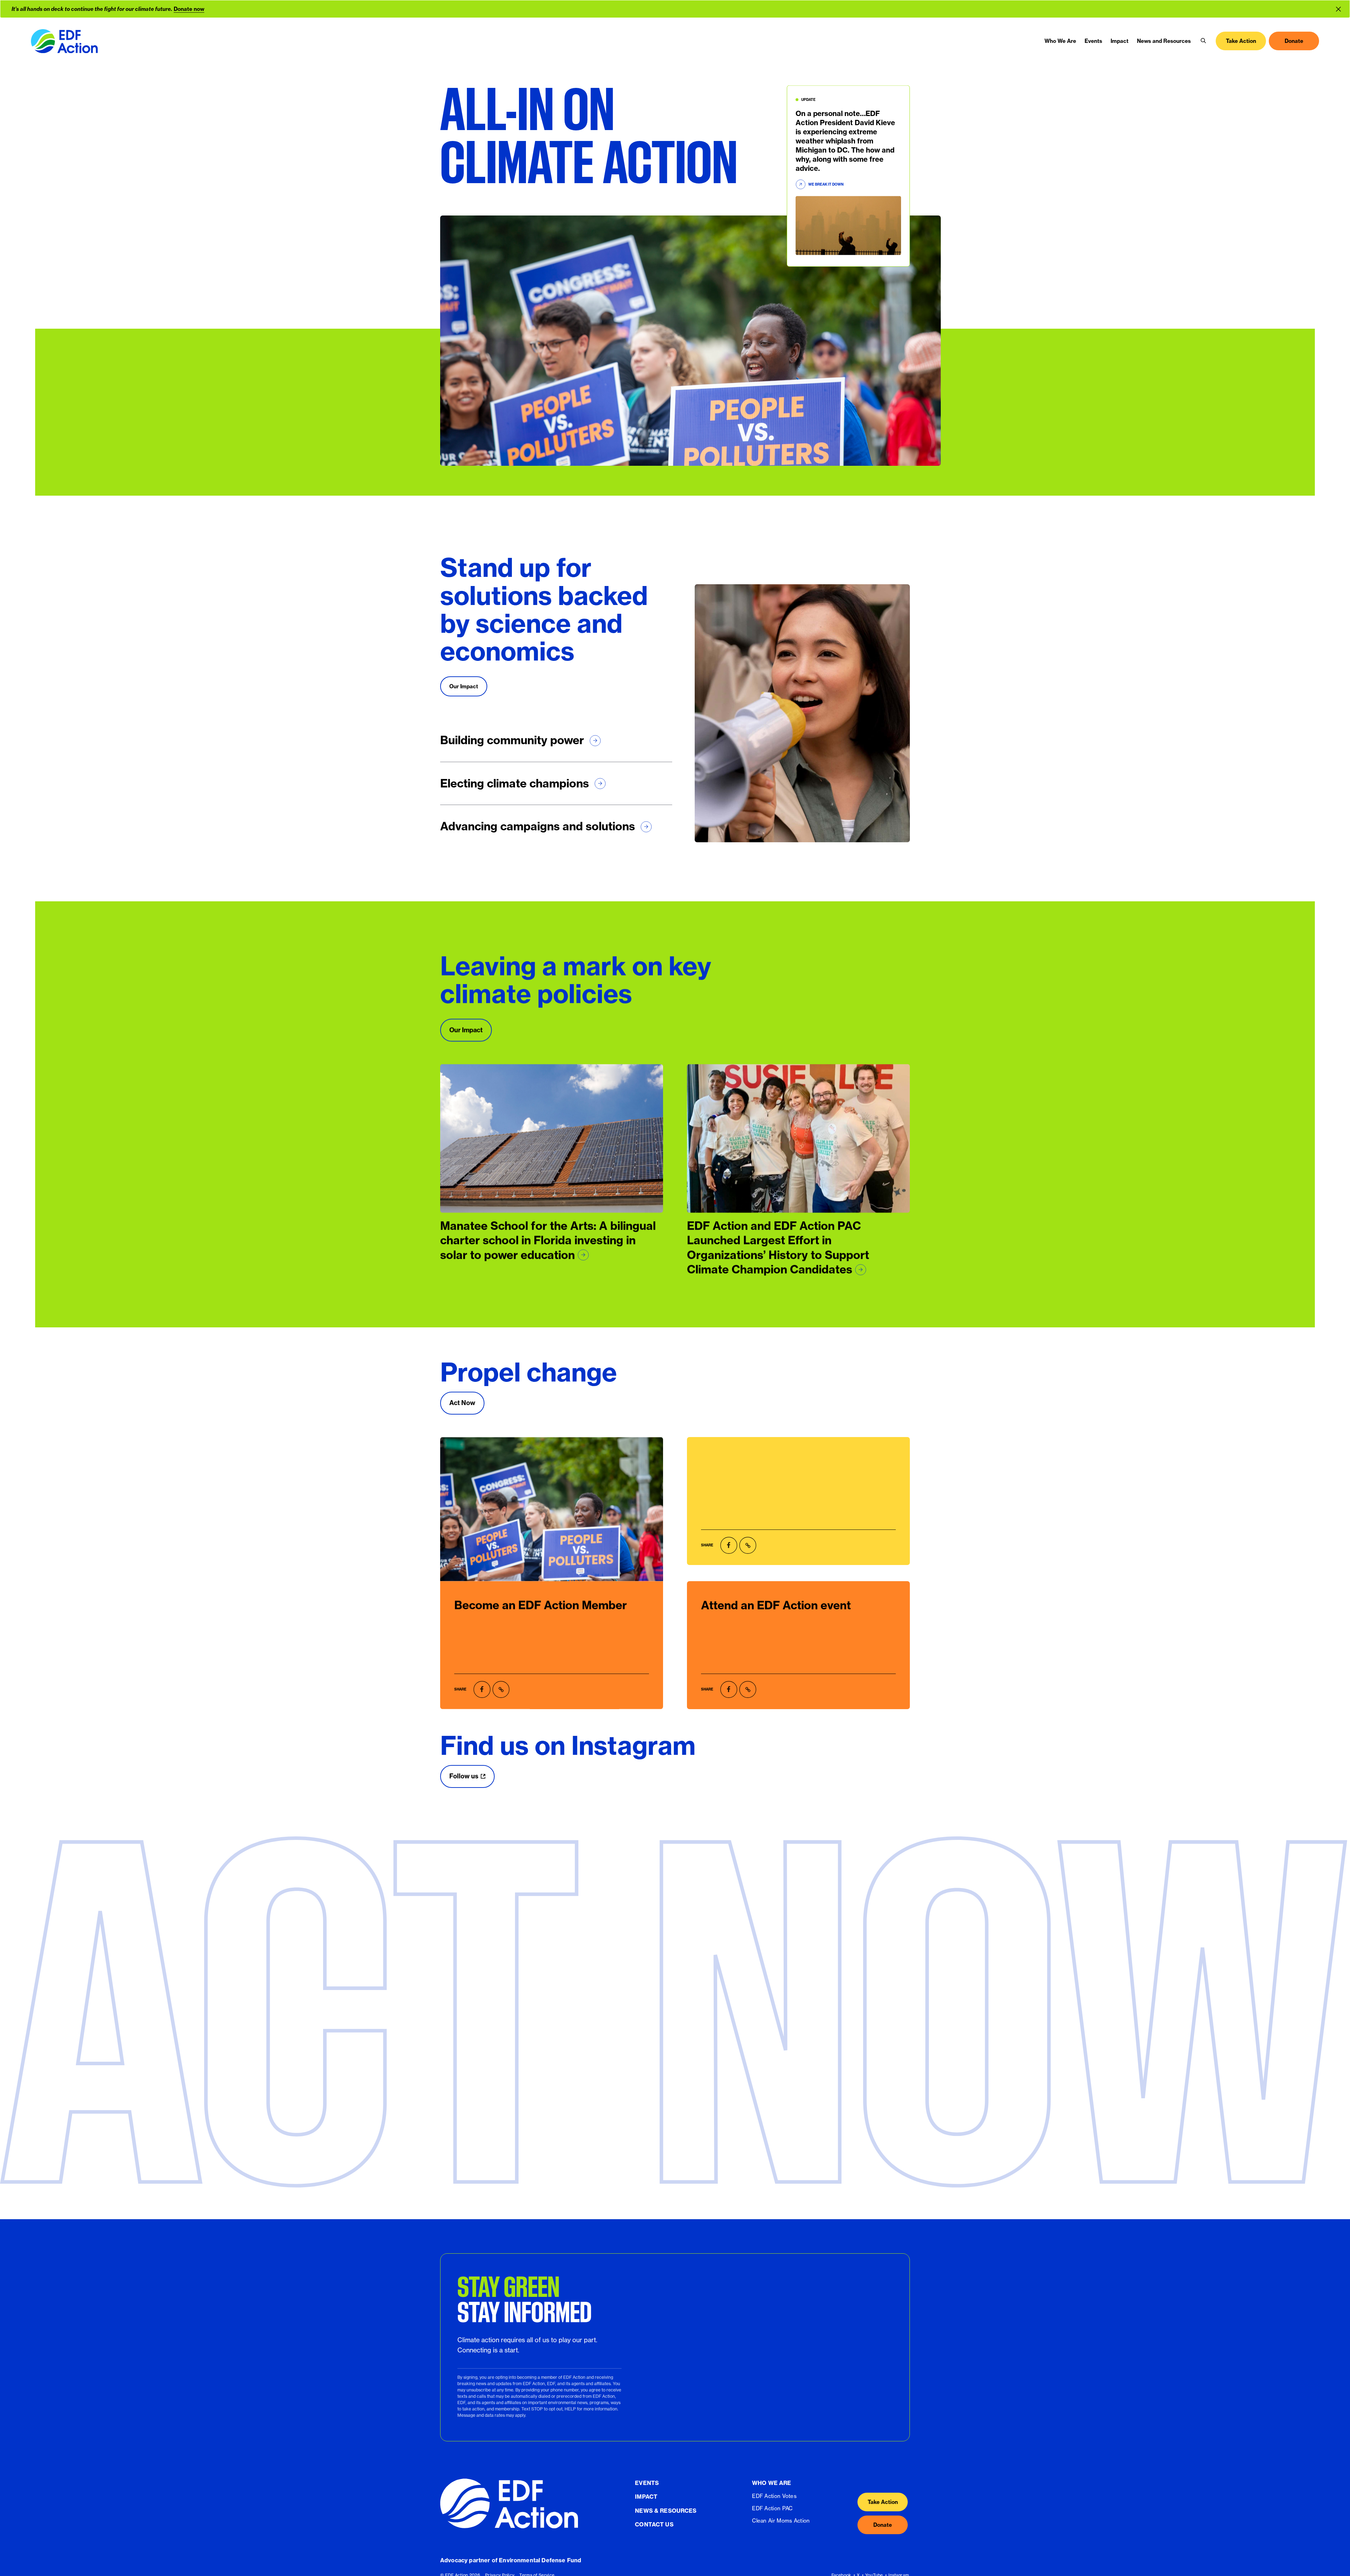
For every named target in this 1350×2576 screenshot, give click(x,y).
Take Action (883, 2502)
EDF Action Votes (774, 2496)
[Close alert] (1340, 9)
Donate (883, 2525)
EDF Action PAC (772, 2508)
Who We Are (772, 2482)
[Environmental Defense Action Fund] (64, 41)
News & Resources (666, 2510)
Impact (646, 2497)
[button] (1203, 41)
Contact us (654, 2524)
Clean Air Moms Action (781, 2521)
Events (647, 2482)
